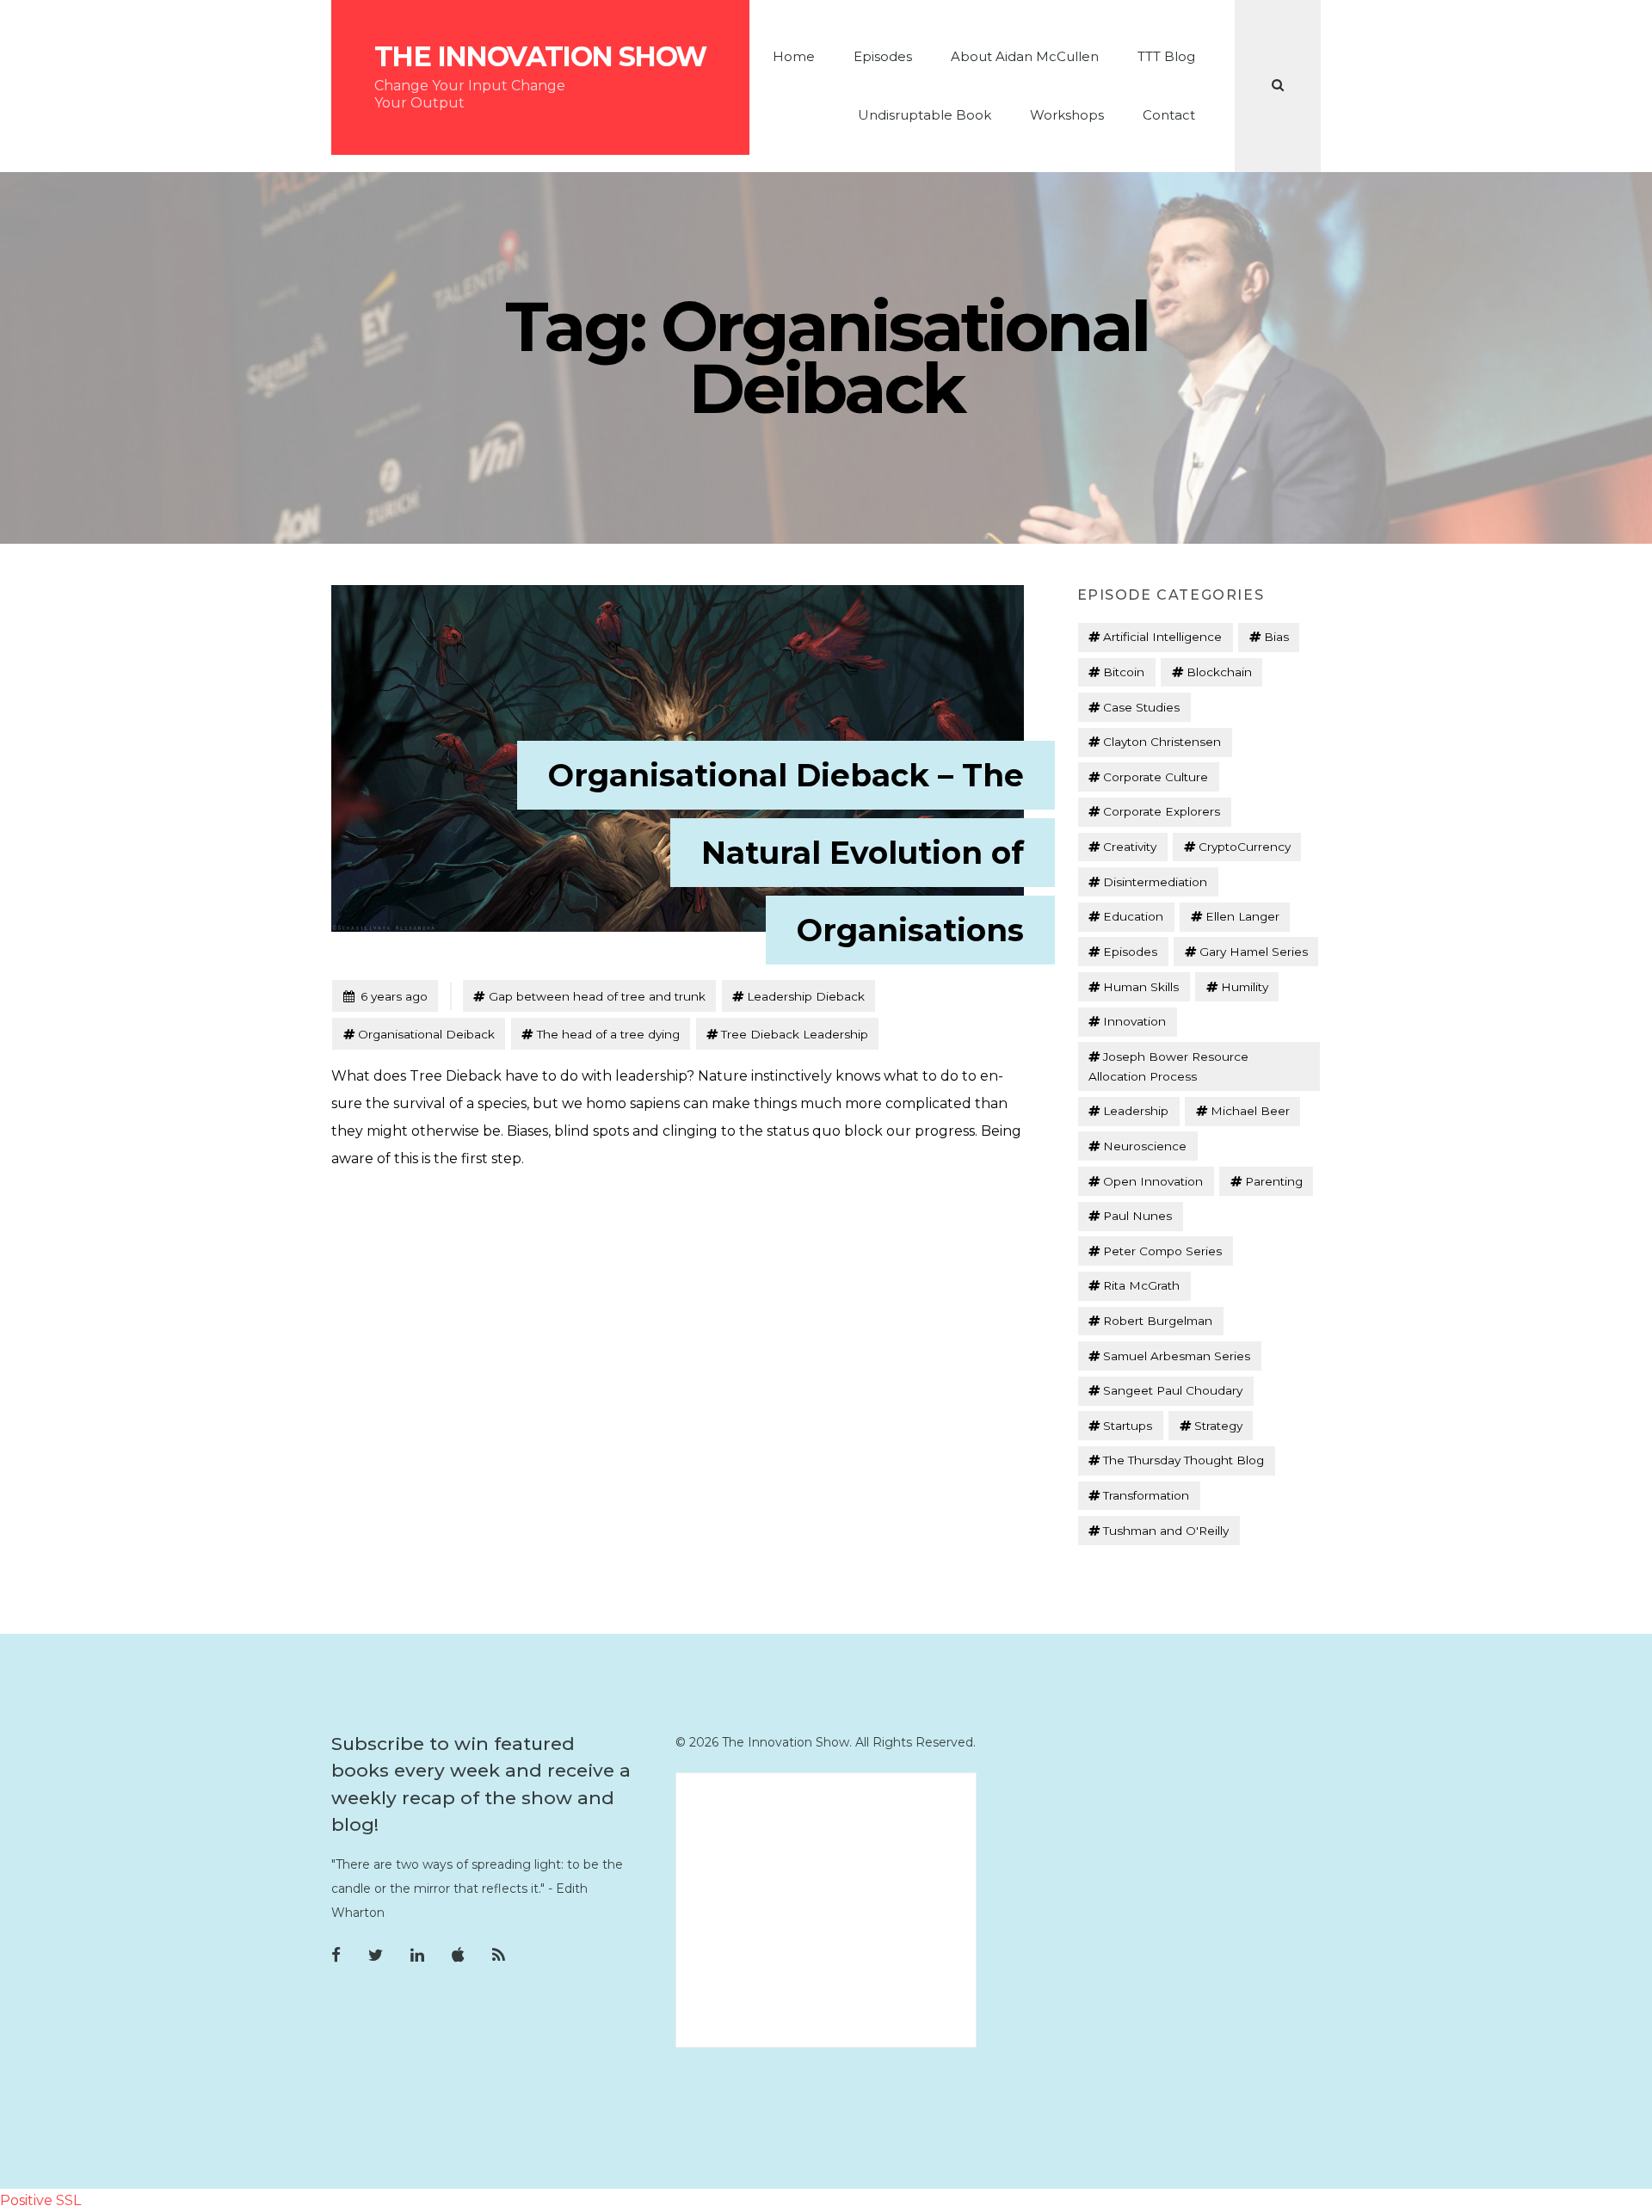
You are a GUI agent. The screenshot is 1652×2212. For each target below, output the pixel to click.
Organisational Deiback (426, 1034)
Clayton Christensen (1162, 742)
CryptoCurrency (1245, 847)
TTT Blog (1166, 56)
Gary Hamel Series (1254, 952)
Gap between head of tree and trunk (597, 996)
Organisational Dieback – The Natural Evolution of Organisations (786, 853)
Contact (1169, 115)
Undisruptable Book (925, 115)
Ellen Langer (1242, 916)
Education (1133, 916)
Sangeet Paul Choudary (1173, 1390)
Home (794, 56)
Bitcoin (1124, 672)
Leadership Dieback (806, 996)
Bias (1276, 637)
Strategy (1218, 1426)
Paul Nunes (1137, 1216)
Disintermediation (1155, 882)
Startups (1128, 1426)
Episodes (883, 56)
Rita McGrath (1141, 1285)
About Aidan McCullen (1025, 56)
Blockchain (1219, 672)
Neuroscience (1145, 1146)
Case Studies (1141, 707)
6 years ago (385, 996)
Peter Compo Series (1162, 1251)
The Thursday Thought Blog (1184, 1460)
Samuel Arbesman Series (1177, 1356)
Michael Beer (1250, 1111)
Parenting (1274, 1181)
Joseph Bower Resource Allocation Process (1168, 1066)
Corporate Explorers (1162, 811)
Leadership (1136, 1111)
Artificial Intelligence (1162, 637)
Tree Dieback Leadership (795, 1034)
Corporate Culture (1156, 777)
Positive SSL (40, 2200)
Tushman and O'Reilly (1166, 1531)
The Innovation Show (540, 57)
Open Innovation (1153, 1181)
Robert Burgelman (1158, 1321)
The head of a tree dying (608, 1034)
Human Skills (1141, 987)
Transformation (1146, 1495)
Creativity (1130, 847)
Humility (1245, 987)
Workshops (1067, 115)
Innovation (1134, 1021)
